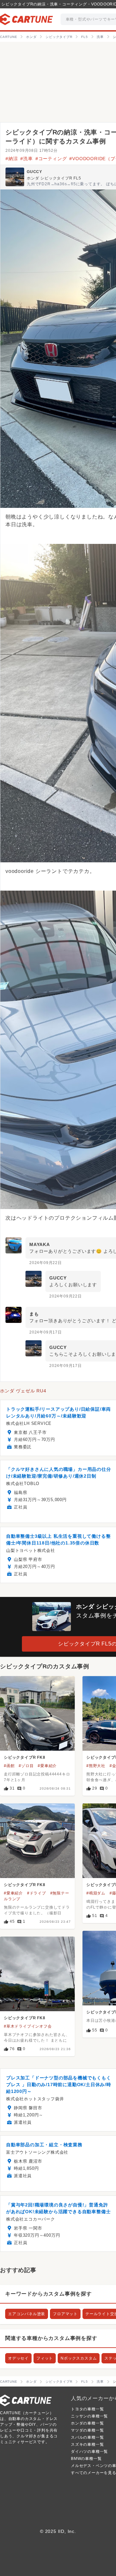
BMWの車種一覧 (86, 2459)
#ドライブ (37, 1893)
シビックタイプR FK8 (25, 1757)
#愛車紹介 (47, 1766)
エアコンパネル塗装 (27, 2314)
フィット (45, 2358)
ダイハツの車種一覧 (89, 2452)
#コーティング (51, 159)
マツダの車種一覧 (87, 2430)
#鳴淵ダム (96, 1893)
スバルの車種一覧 (87, 2437)
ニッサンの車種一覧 (89, 2416)
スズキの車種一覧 (87, 2444)
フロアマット (65, 2314)
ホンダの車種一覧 (87, 2423)
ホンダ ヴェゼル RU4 (23, 1391)
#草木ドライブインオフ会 (28, 2026)
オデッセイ (18, 2358)
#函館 (9, 1766)
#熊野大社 (96, 1766)
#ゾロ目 (26, 1766)
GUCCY (34, 172)
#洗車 (26, 159)
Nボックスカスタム (79, 2358)
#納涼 (12, 159)
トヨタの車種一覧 (87, 2409)
